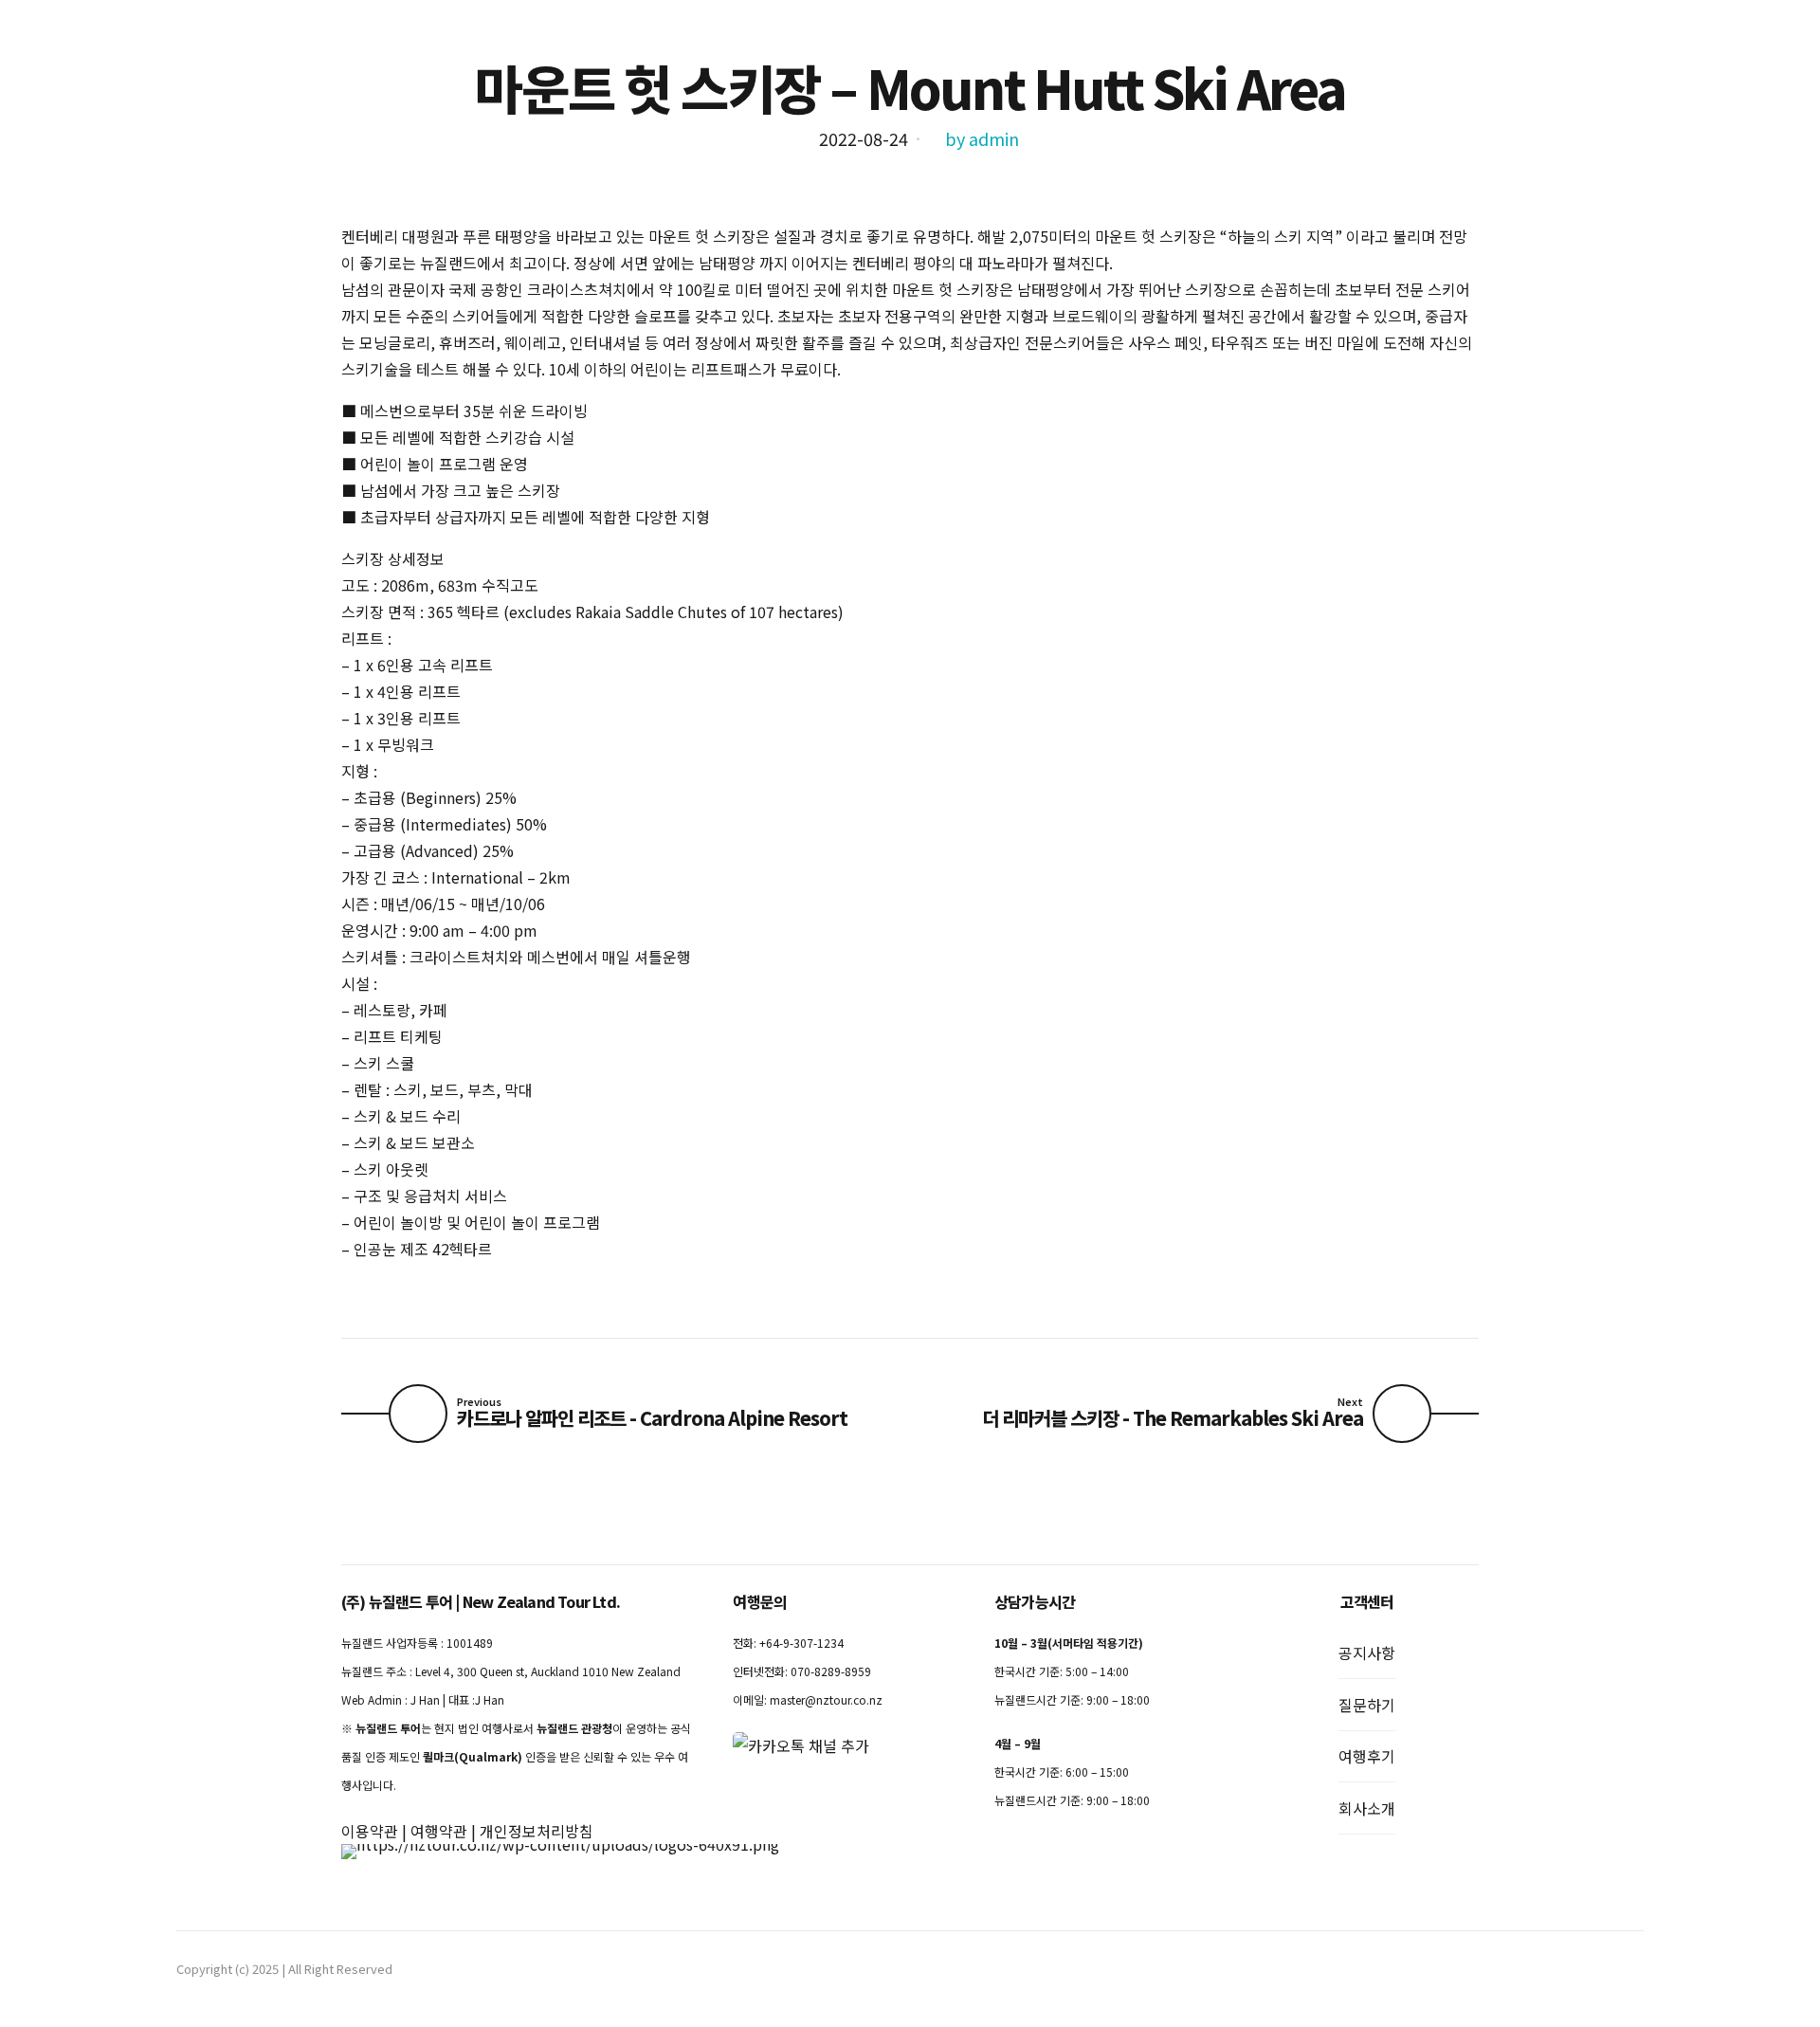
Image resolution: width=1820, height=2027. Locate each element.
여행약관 (439, 1831)
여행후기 (1367, 1756)
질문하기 (1367, 1705)
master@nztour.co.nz (826, 1699)
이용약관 (370, 1831)
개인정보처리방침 (537, 1831)
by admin (982, 138)
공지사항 (1367, 1653)
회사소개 (1367, 1808)
